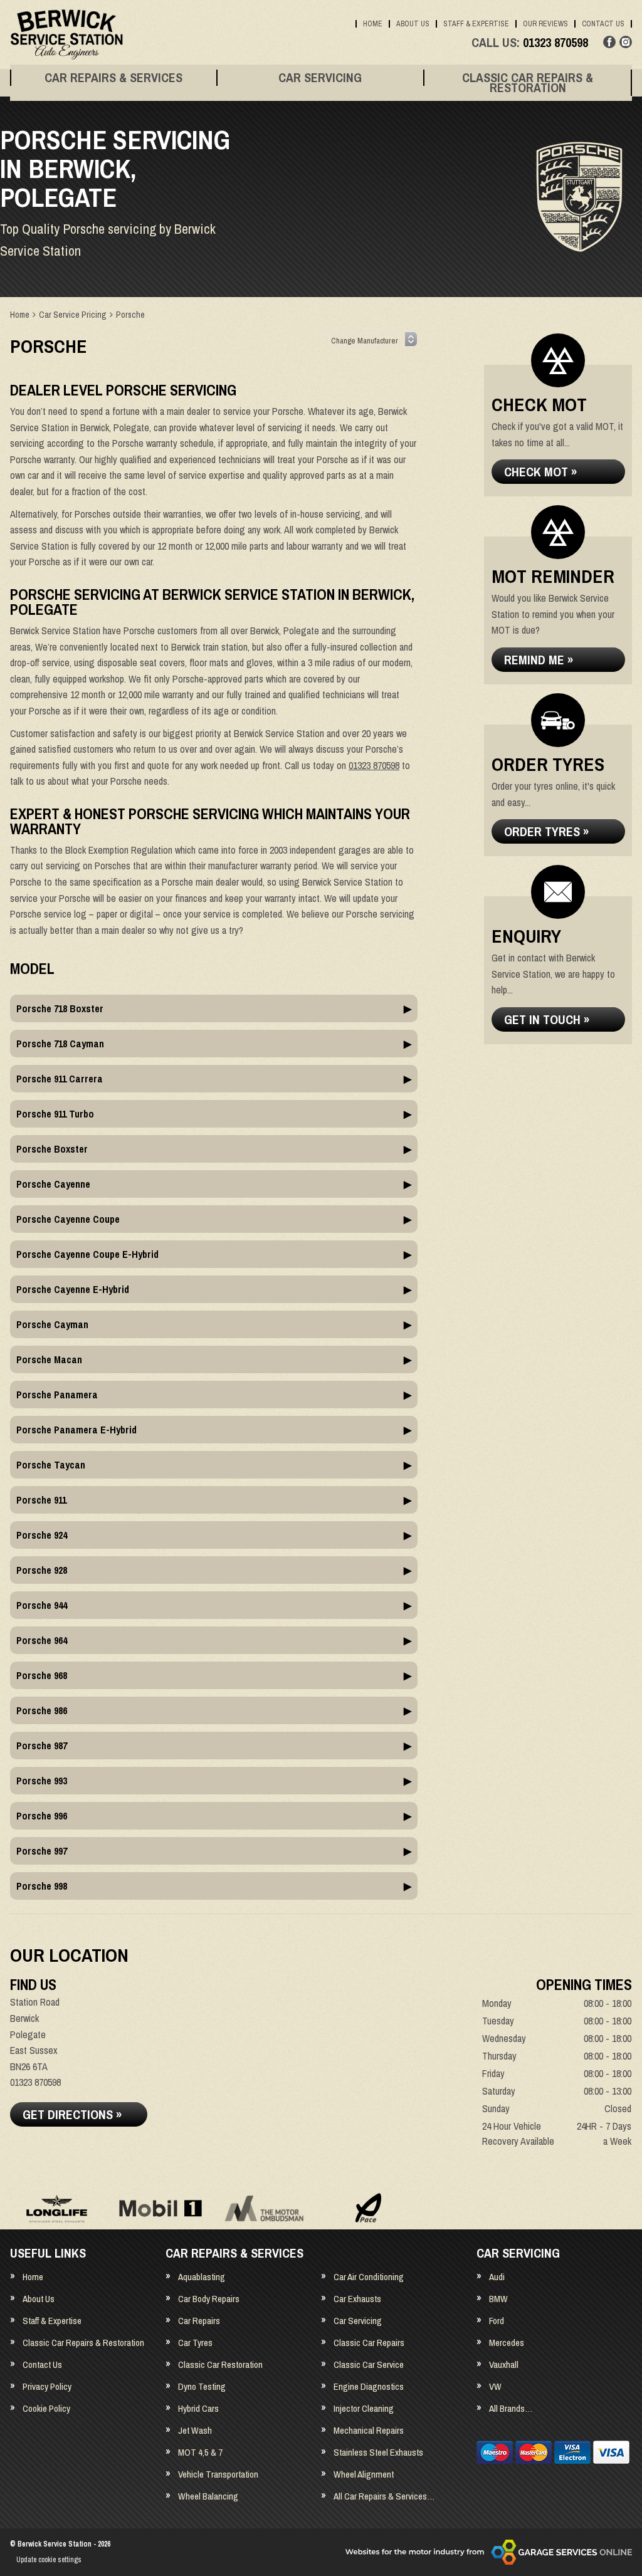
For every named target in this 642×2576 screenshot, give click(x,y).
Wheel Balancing (208, 2496)
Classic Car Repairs (369, 2343)
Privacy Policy (47, 2386)
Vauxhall (504, 2364)
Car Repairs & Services (113, 78)
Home (373, 24)
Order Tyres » (546, 831)
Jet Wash (195, 2430)
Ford (497, 2321)
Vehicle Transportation (218, 2474)
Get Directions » (72, 2114)
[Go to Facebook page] (609, 42)
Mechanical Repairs (369, 2430)
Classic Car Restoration (220, 2364)
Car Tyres (195, 2343)
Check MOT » (540, 472)
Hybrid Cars (198, 2408)
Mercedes (507, 2343)
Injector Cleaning (364, 2408)
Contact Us (603, 24)
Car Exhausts (357, 2299)
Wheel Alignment (364, 2474)
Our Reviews (545, 24)
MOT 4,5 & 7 (200, 2452)
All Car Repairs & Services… (384, 2496)
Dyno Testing (202, 2386)
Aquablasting (202, 2277)
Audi (497, 2277)
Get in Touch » (547, 1019)
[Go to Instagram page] (626, 42)
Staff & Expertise (476, 24)
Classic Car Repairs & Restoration (528, 83)
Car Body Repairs (209, 2299)
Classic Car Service (369, 2364)
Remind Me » (539, 660)
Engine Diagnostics (369, 2386)
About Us (413, 24)
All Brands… (511, 2408)
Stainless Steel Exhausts (378, 2452)
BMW (498, 2299)
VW (495, 2386)
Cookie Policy (46, 2408)
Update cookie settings (49, 2560)
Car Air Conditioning (369, 2277)
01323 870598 (530, 43)
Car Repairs (199, 2321)
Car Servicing (320, 78)
